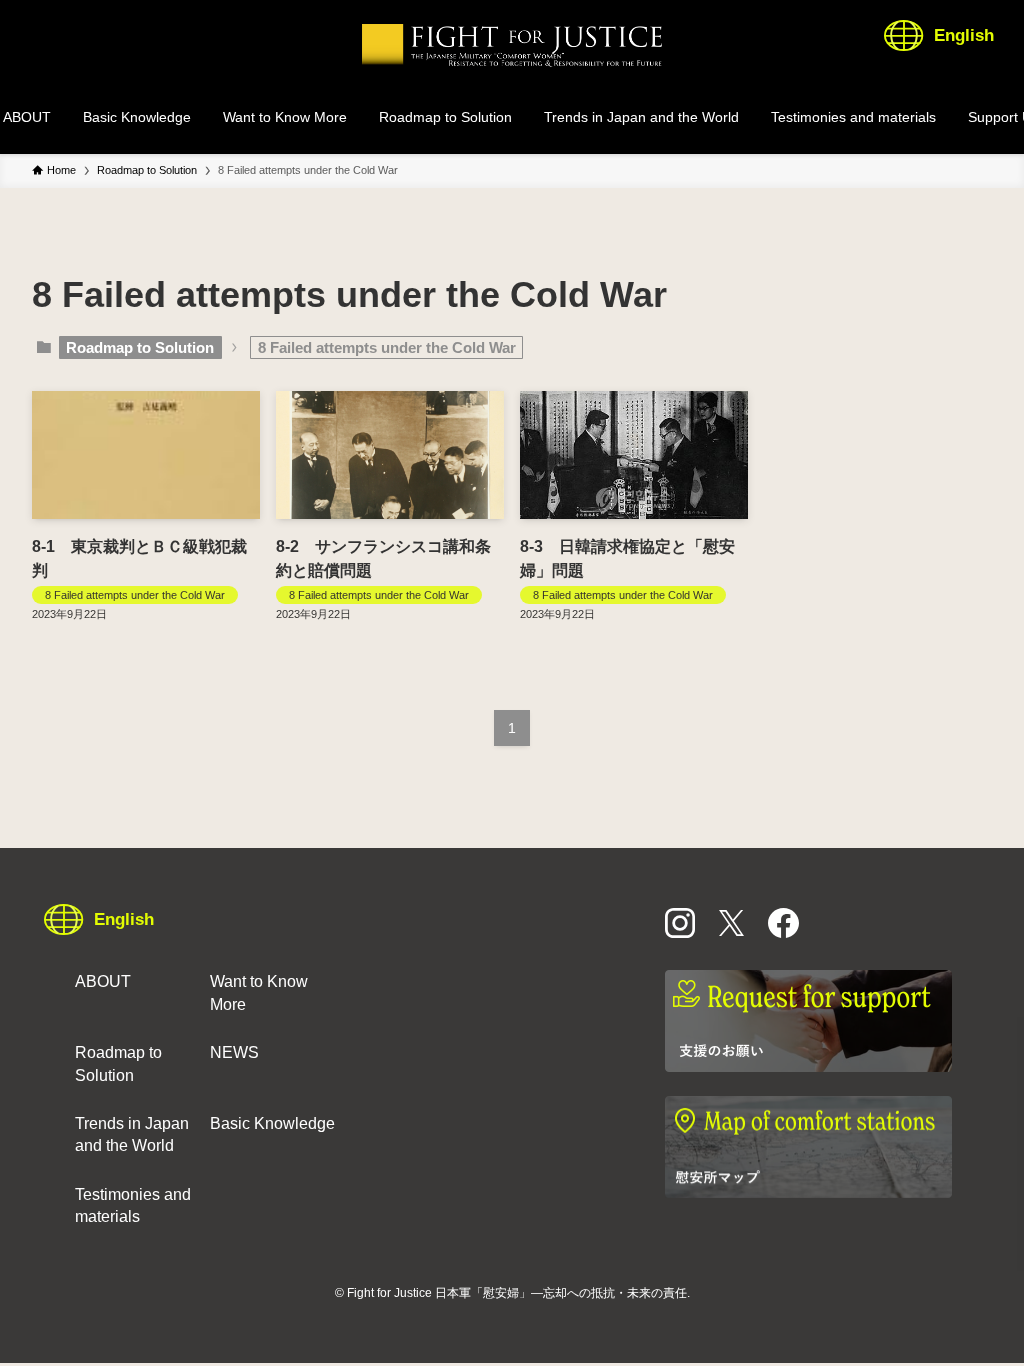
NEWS (234, 1052)
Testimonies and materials (133, 1205)
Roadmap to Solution (140, 347)
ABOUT (103, 981)
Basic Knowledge (272, 1123)
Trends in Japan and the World (132, 1134)
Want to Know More (259, 992)
